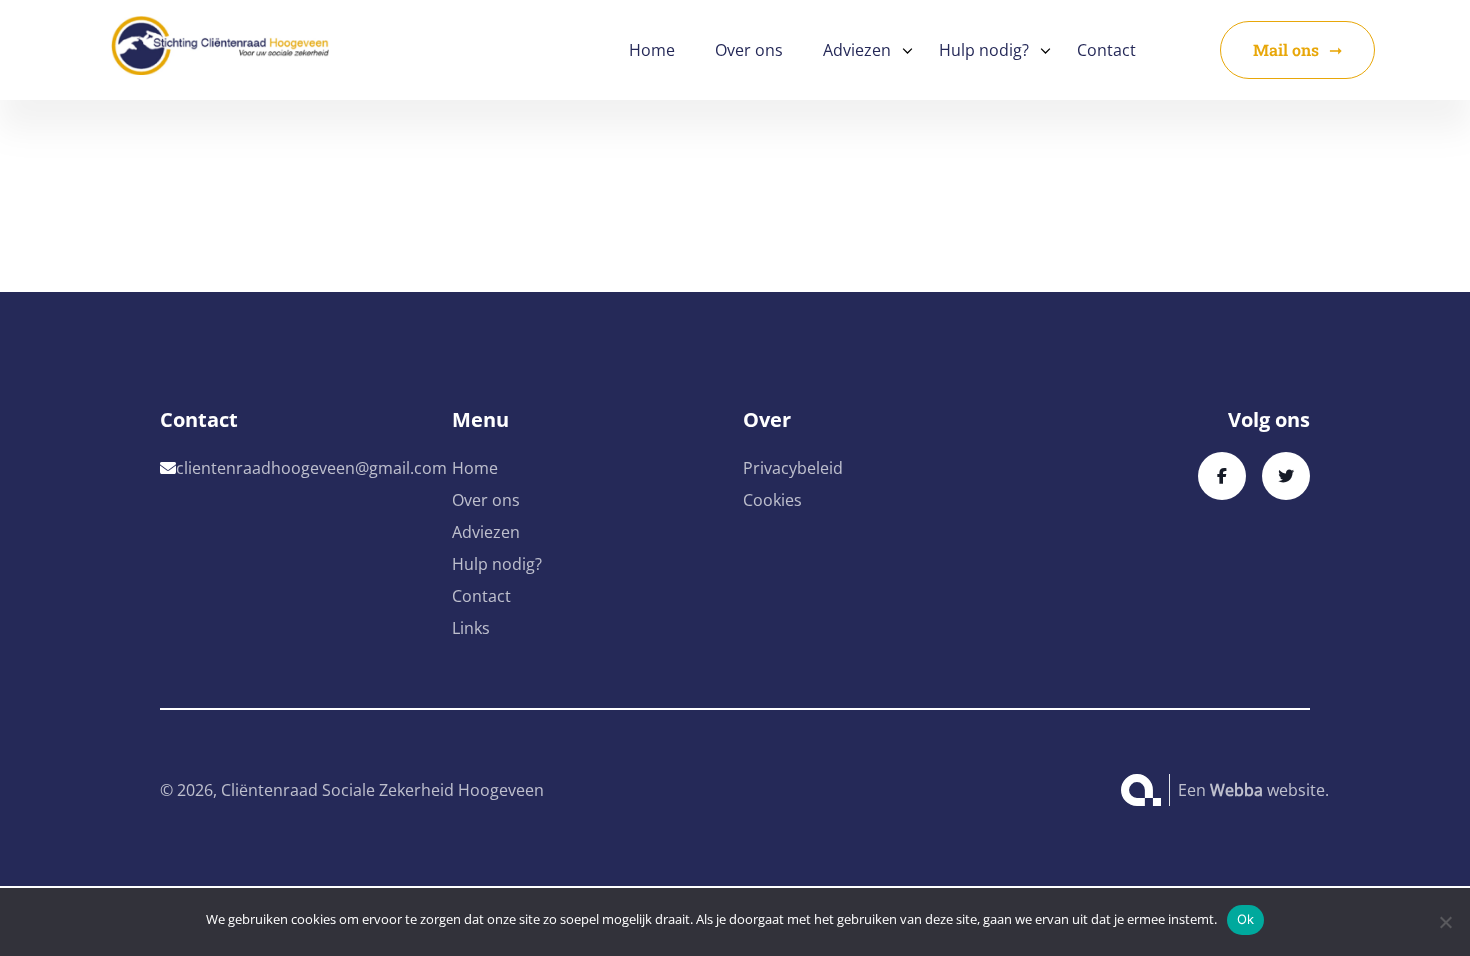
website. (1269, 790)
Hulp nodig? (984, 50)
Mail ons (1286, 49)
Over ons (749, 50)
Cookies (772, 500)
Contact (1106, 50)
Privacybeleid (793, 468)
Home (652, 50)
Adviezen (857, 50)
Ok (1246, 919)
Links (471, 628)
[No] (1445, 922)
